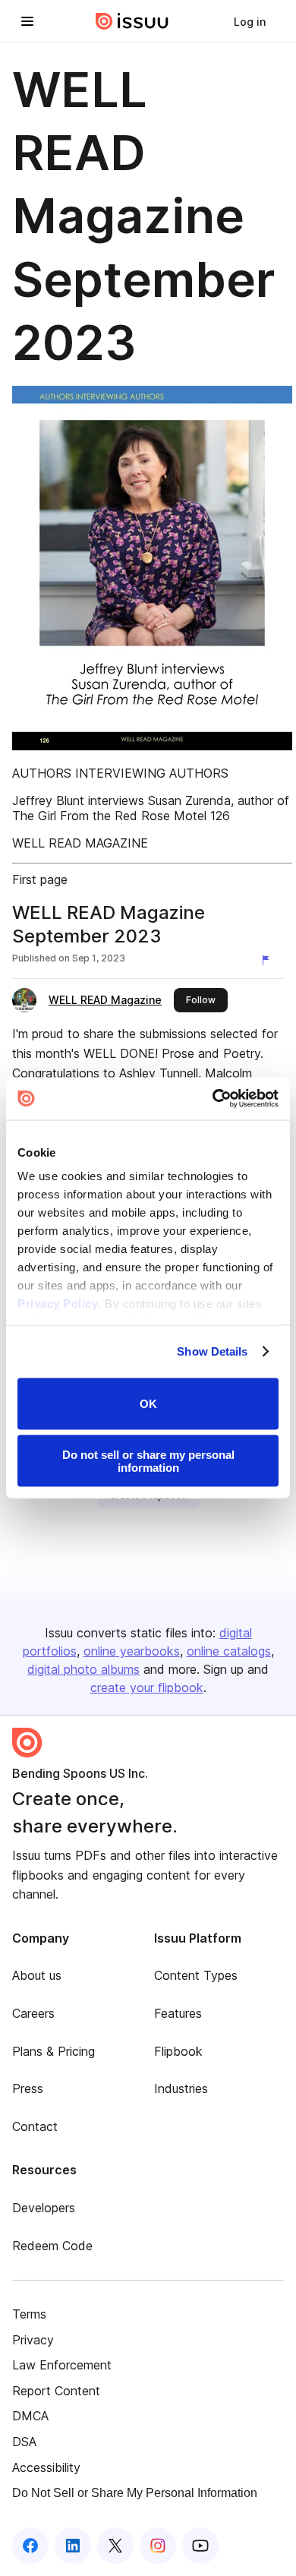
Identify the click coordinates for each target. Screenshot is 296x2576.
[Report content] (269, 960)
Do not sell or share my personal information (148, 1461)
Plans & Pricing (54, 2051)
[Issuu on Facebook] (30, 2546)
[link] (250, 21)
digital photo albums (83, 1669)
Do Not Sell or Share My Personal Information (135, 2493)
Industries (181, 2088)
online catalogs (229, 1651)
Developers (44, 2208)
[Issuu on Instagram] (158, 2546)
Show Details (212, 1351)
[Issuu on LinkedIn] (73, 2546)
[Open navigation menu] (27, 21)
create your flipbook (147, 1687)
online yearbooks (132, 1651)
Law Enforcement (62, 2365)
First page (40, 879)
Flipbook (178, 2051)
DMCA (30, 2416)
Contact (35, 2126)
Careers (33, 2013)
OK (148, 1404)
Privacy (33, 2340)
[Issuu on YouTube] (200, 2546)
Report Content (56, 2391)
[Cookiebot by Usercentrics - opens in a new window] (213, 1099)
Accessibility (46, 2467)
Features (178, 2013)
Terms (29, 2314)
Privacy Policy (58, 1304)
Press (28, 2088)
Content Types (196, 1975)
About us (37, 1975)
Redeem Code (52, 2246)
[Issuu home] (132, 21)
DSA (24, 2442)
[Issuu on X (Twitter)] (115, 2546)
